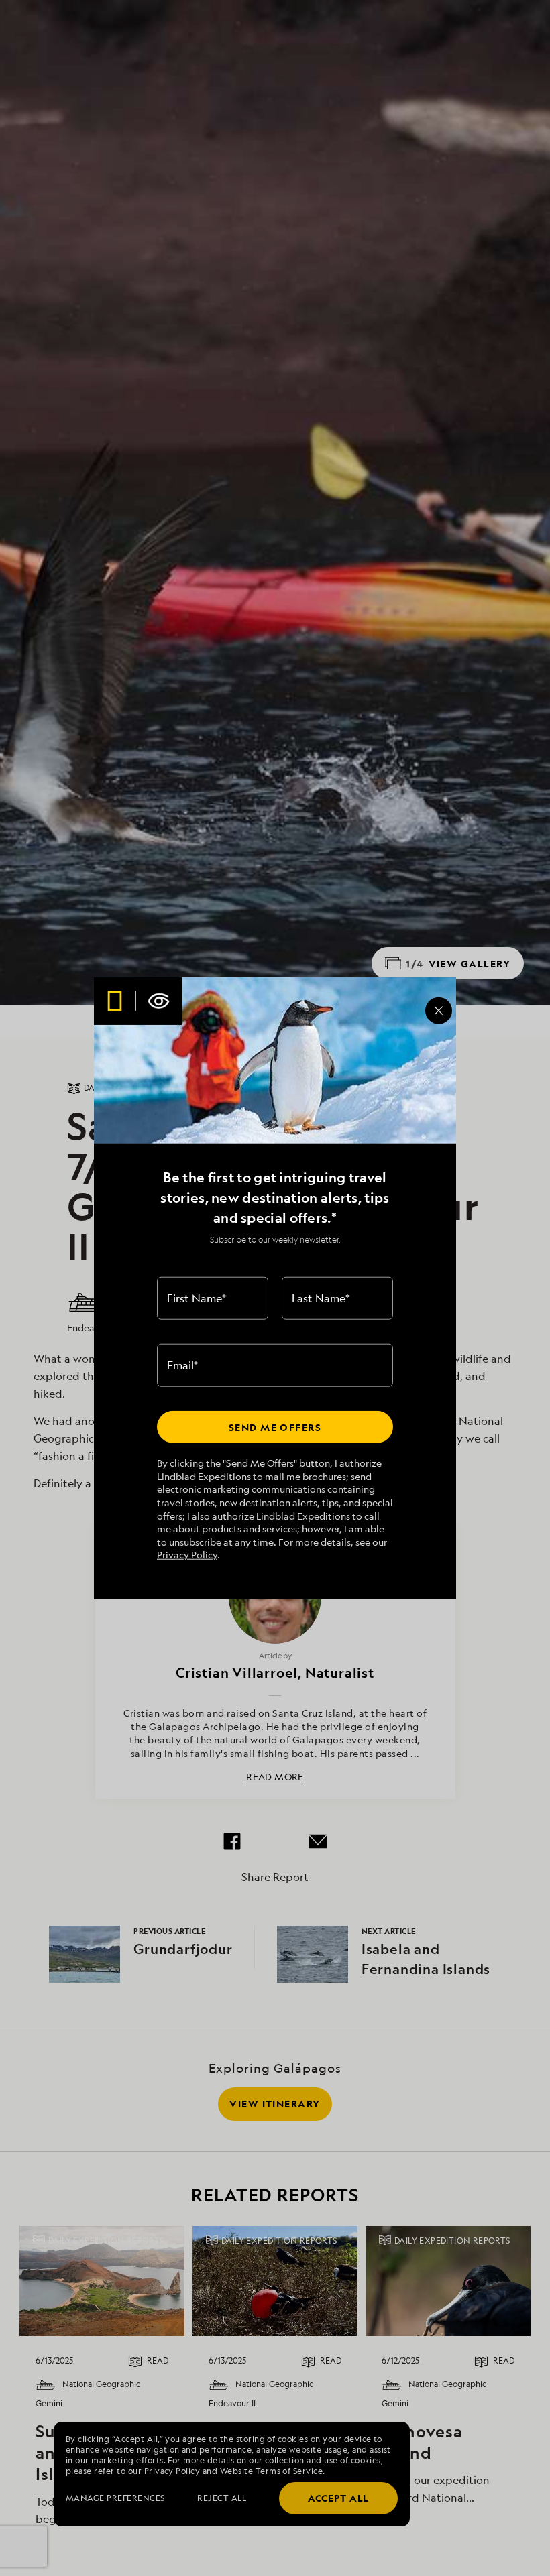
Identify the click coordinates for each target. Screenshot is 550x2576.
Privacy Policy (187, 1555)
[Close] (439, 1010)
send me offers (275, 1427)
